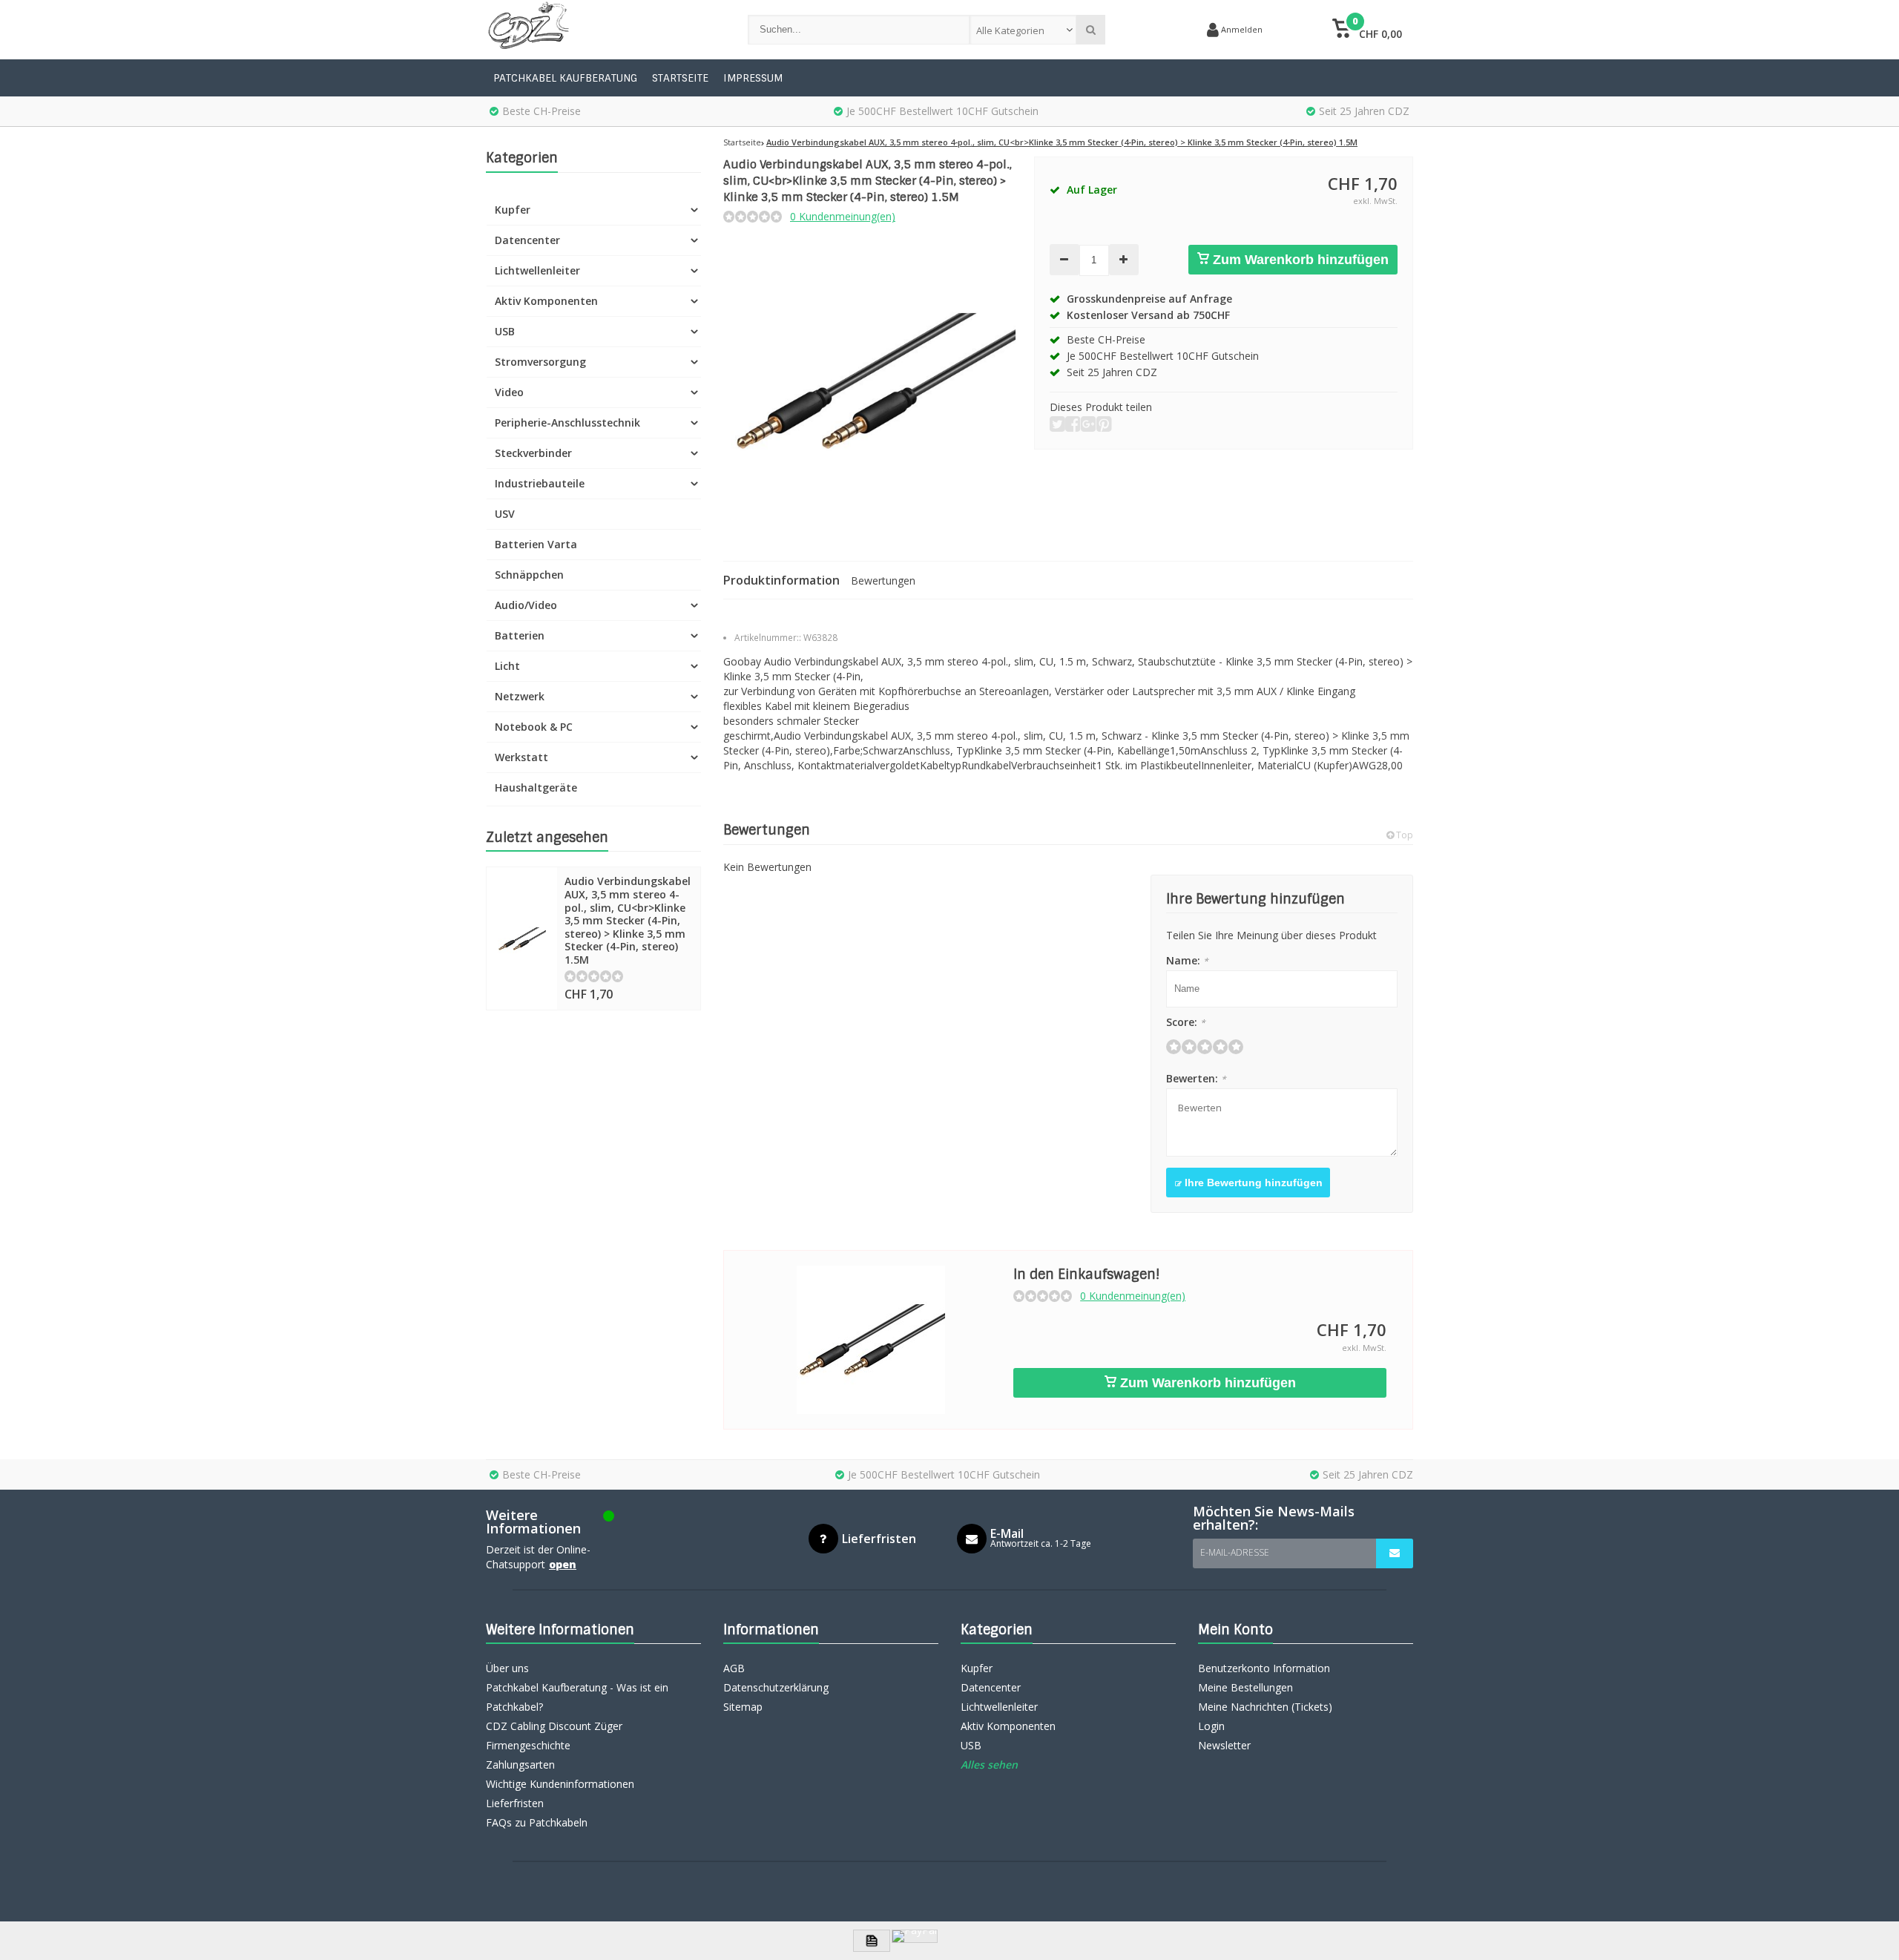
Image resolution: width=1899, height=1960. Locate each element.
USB (505, 331)
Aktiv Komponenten (546, 301)
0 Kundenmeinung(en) (843, 216)
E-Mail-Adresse (1235, 1552)
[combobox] (1023, 30)
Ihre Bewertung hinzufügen (1252, 1183)
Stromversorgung (540, 362)
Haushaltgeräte (536, 787)
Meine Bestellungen (1245, 1687)
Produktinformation (781, 580)
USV (505, 514)
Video (509, 392)
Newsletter (1224, 1745)
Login (1211, 1726)
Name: (1187, 960)
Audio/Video (526, 605)
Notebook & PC (534, 727)
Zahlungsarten (520, 1765)
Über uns (507, 1668)
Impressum (753, 78)
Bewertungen (883, 581)
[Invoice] (872, 1941)
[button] (1367, 30)
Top (1403, 835)
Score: (1186, 1022)
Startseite (680, 78)
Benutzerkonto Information (1264, 1668)
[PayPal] (915, 1936)
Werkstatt (521, 757)
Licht (507, 666)
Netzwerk (520, 696)
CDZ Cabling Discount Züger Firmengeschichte (554, 1736)
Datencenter (527, 240)
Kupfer (513, 210)
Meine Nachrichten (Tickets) (1265, 1707)
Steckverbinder (533, 453)
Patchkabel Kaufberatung (565, 78)
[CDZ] (602, 30)
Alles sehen (989, 1765)
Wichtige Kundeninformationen (560, 1784)
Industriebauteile (540, 483)
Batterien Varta (536, 544)
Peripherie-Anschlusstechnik (567, 422)
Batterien (520, 635)
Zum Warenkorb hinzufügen (1299, 260)
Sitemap (743, 1707)
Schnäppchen (529, 575)
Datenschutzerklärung (776, 1687)
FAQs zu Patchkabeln (537, 1822)
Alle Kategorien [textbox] (1010, 30)
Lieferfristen (515, 1803)
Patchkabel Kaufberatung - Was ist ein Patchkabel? (577, 1697)
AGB (734, 1668)
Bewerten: (1196, 1078)
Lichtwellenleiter (537, 270)
